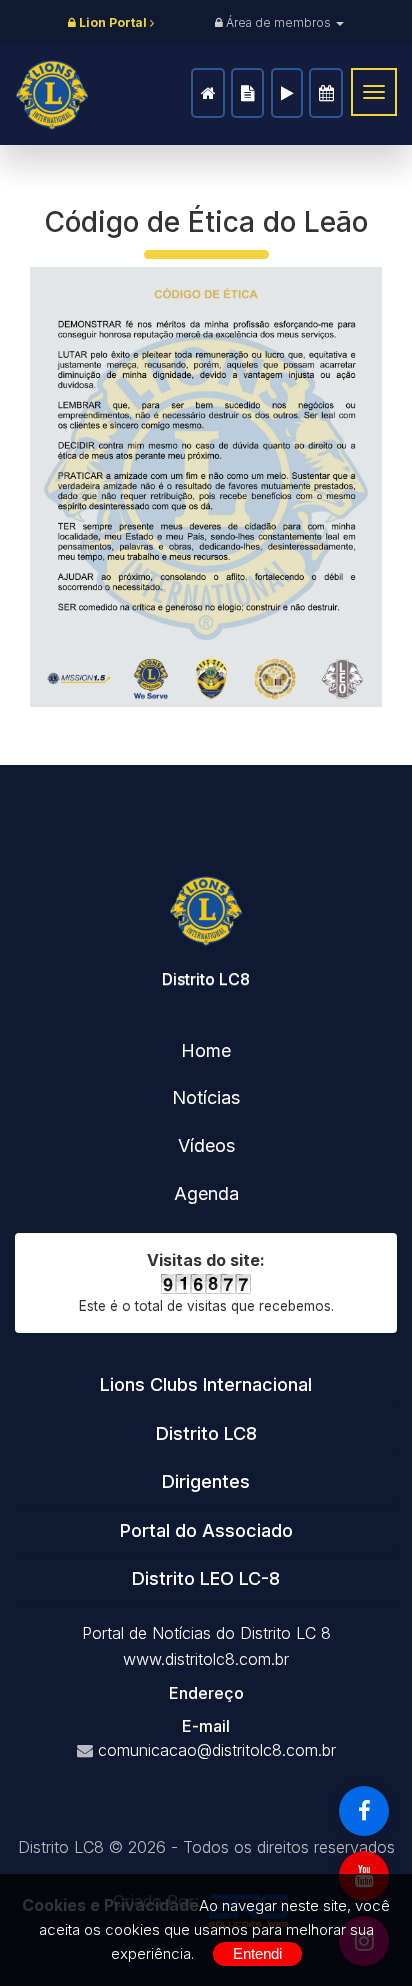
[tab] (206, 1385)
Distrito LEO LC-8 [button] (206, 1578)
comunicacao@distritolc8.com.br (217, 1750)
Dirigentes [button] (206, 1481)
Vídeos (287, 93)
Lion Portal (113, 22)
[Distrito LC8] (52, 95)
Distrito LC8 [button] (206, 1433)
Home (208, 93)
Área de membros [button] (278, 22)
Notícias (247, 93)
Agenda (326, 93)
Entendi (257, 1953)
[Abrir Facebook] (364, 1811)
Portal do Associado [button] (206, 1530)
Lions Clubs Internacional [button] (206, 1384)
